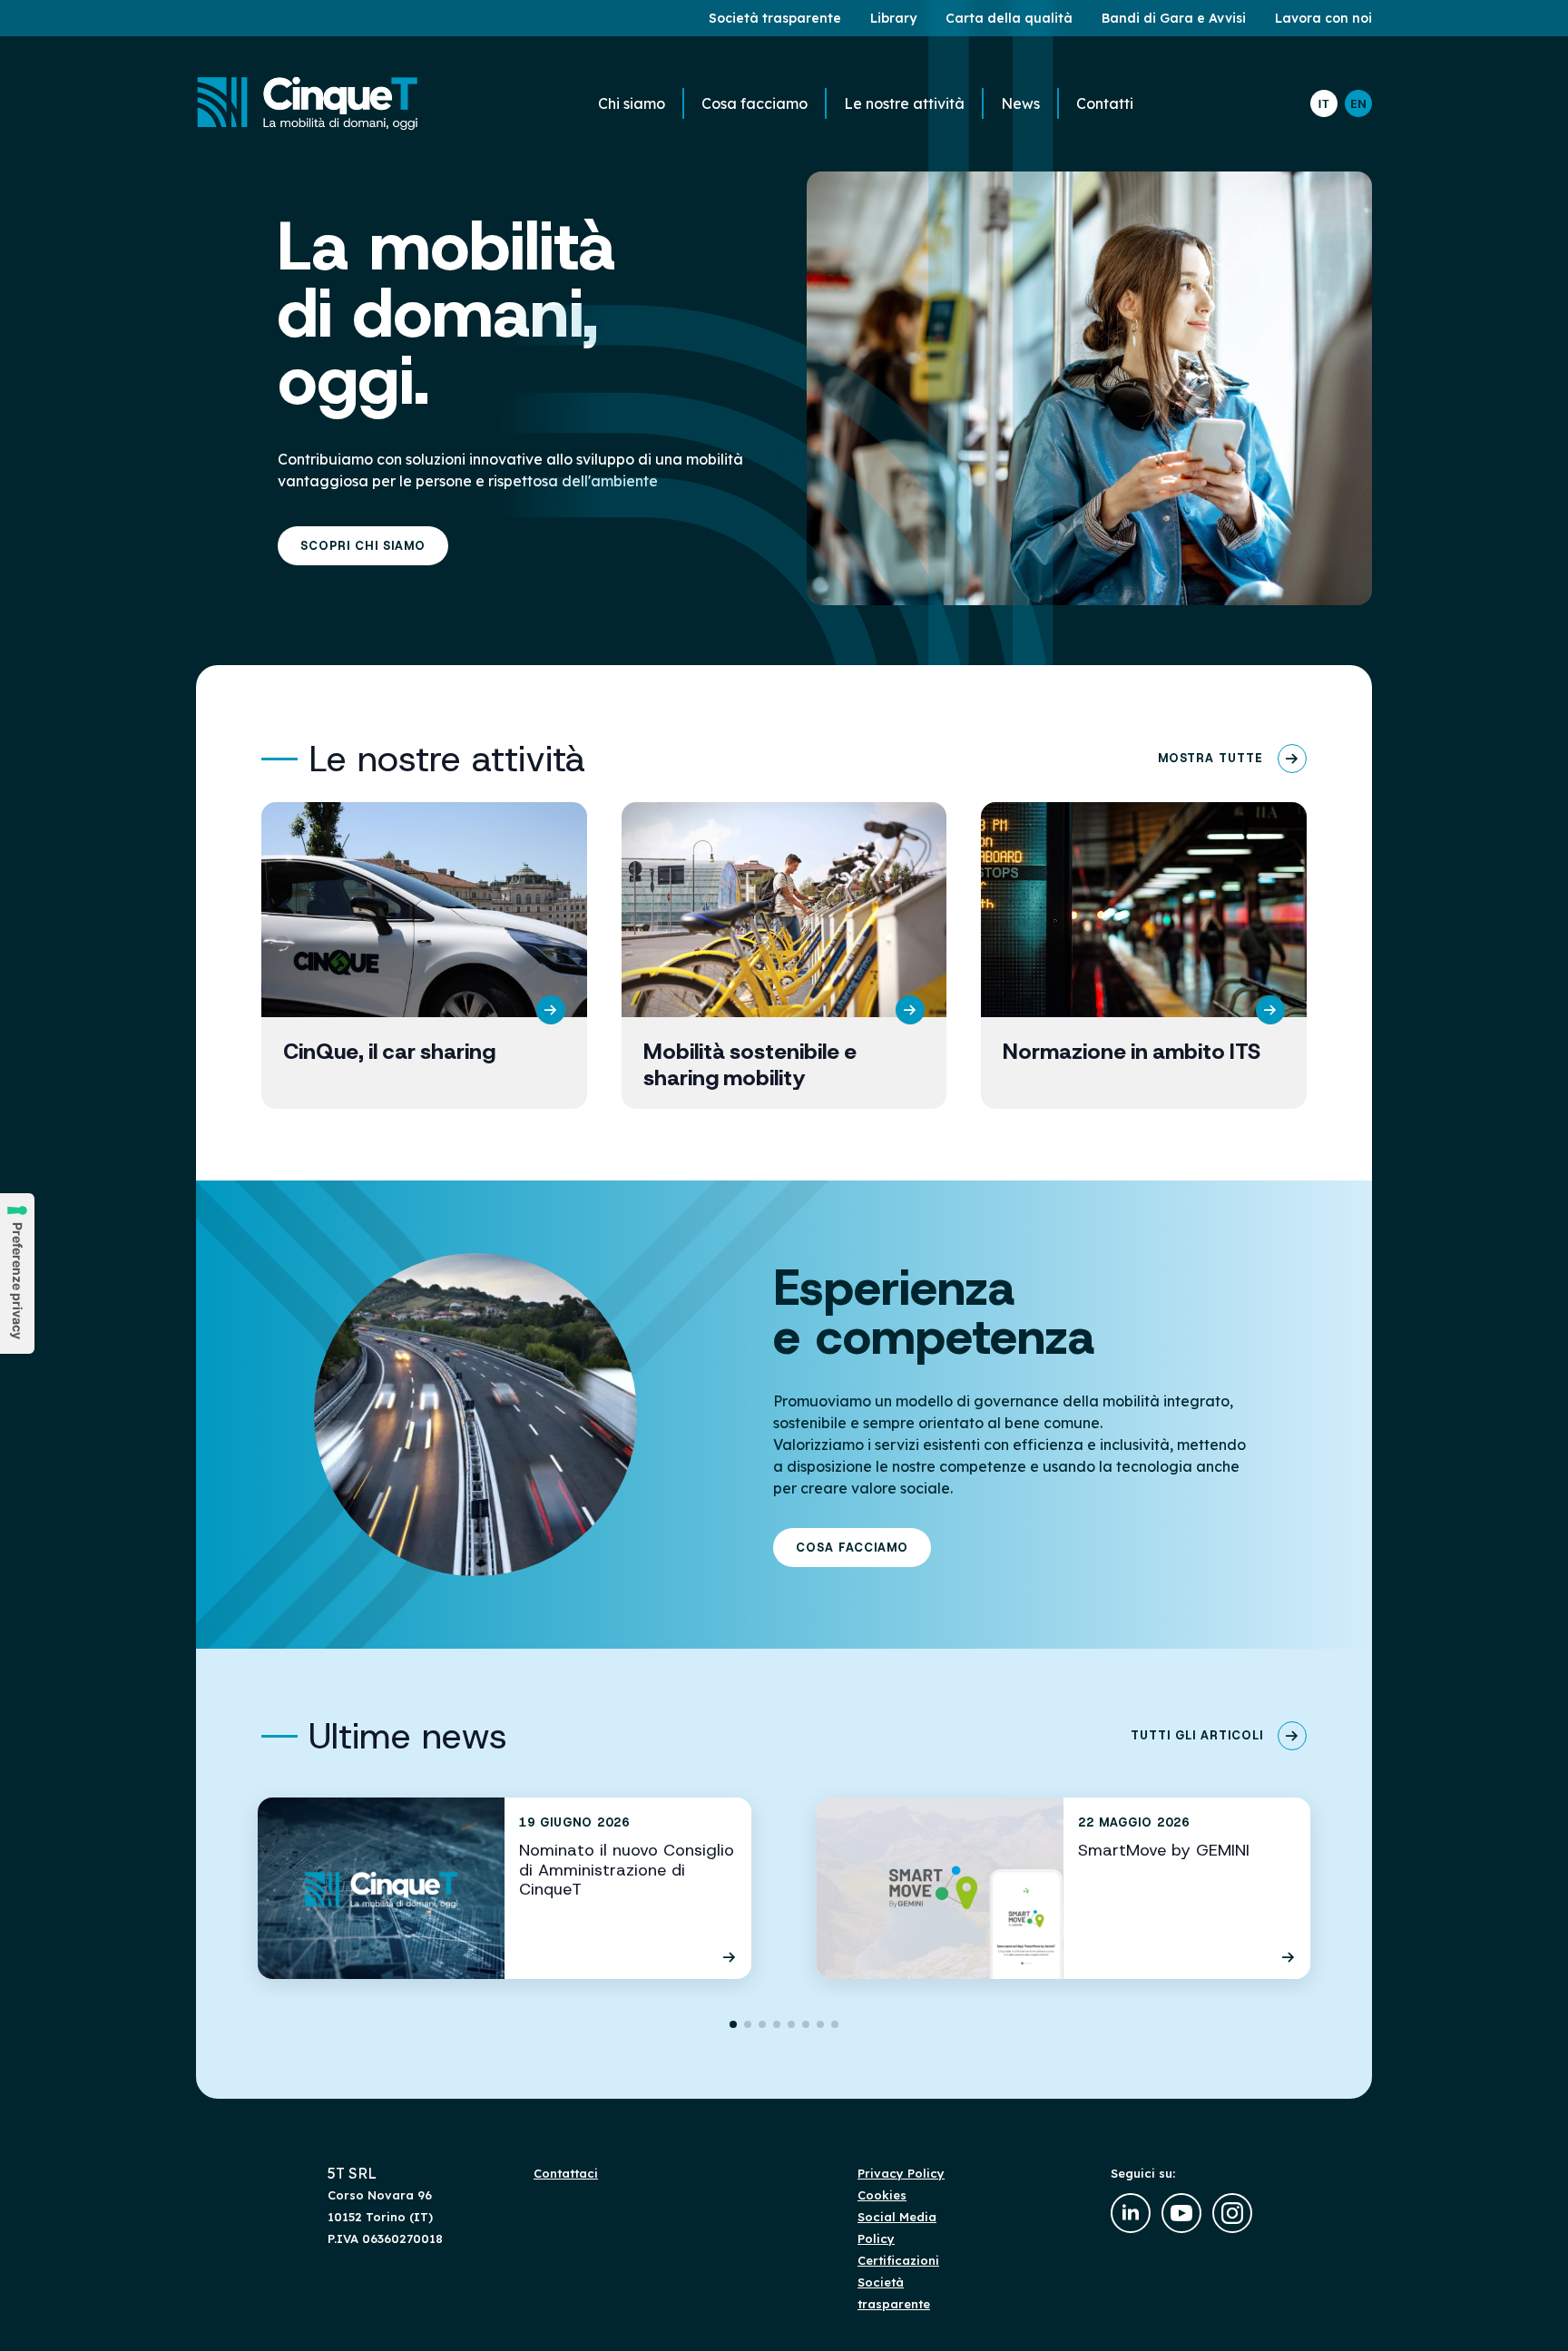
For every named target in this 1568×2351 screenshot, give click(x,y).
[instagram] (1232, 2213)
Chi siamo (632, 103)
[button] (733, 2024)
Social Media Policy (897, 2228)
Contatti (1105, 103)
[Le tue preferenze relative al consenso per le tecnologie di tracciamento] (17, 1273)
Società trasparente (894, 2293)
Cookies (882, 2195)
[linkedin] (1131, 2213)
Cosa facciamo (755, 103)
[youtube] (1181, 2213)
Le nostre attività (904, 103)
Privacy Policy (901, 2173)
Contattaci (566, 2173)
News (1020, 103)
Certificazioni (898, 2260)
